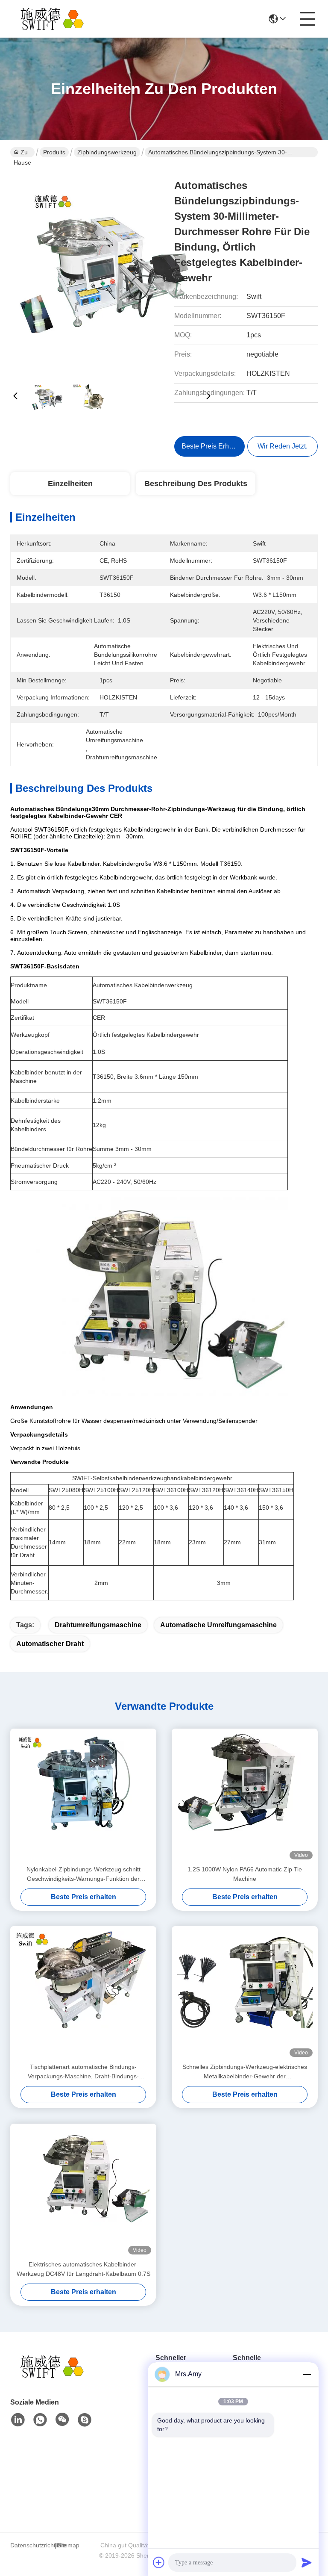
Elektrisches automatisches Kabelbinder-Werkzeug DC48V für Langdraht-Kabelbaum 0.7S (83, 2269)
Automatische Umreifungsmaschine (218, 1625)
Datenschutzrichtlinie (31, 2545)
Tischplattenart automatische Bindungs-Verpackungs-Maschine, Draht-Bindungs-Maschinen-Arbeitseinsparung (83, 2072)
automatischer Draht (50, 1644)
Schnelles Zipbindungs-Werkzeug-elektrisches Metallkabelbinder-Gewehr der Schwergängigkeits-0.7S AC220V (245, 2072)
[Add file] (159, 2562)
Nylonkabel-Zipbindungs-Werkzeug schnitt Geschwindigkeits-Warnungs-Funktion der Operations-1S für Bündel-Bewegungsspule (83, 1875)
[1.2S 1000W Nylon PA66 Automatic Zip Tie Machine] (245, 1797)
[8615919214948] (40, 2420)
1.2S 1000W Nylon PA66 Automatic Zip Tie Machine (245, 1874)
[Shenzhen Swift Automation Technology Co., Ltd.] (57, 19)
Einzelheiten (70, 484)
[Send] (307, 2562)
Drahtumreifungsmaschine (98, 1625)
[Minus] (307, 2374)
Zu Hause (22, 153)
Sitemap (68, 2545)
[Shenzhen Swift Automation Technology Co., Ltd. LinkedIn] (18, 2420)
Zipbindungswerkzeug (107, 152)
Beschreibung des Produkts (196, 484)
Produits (54, 152)
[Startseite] (57, 2377)
